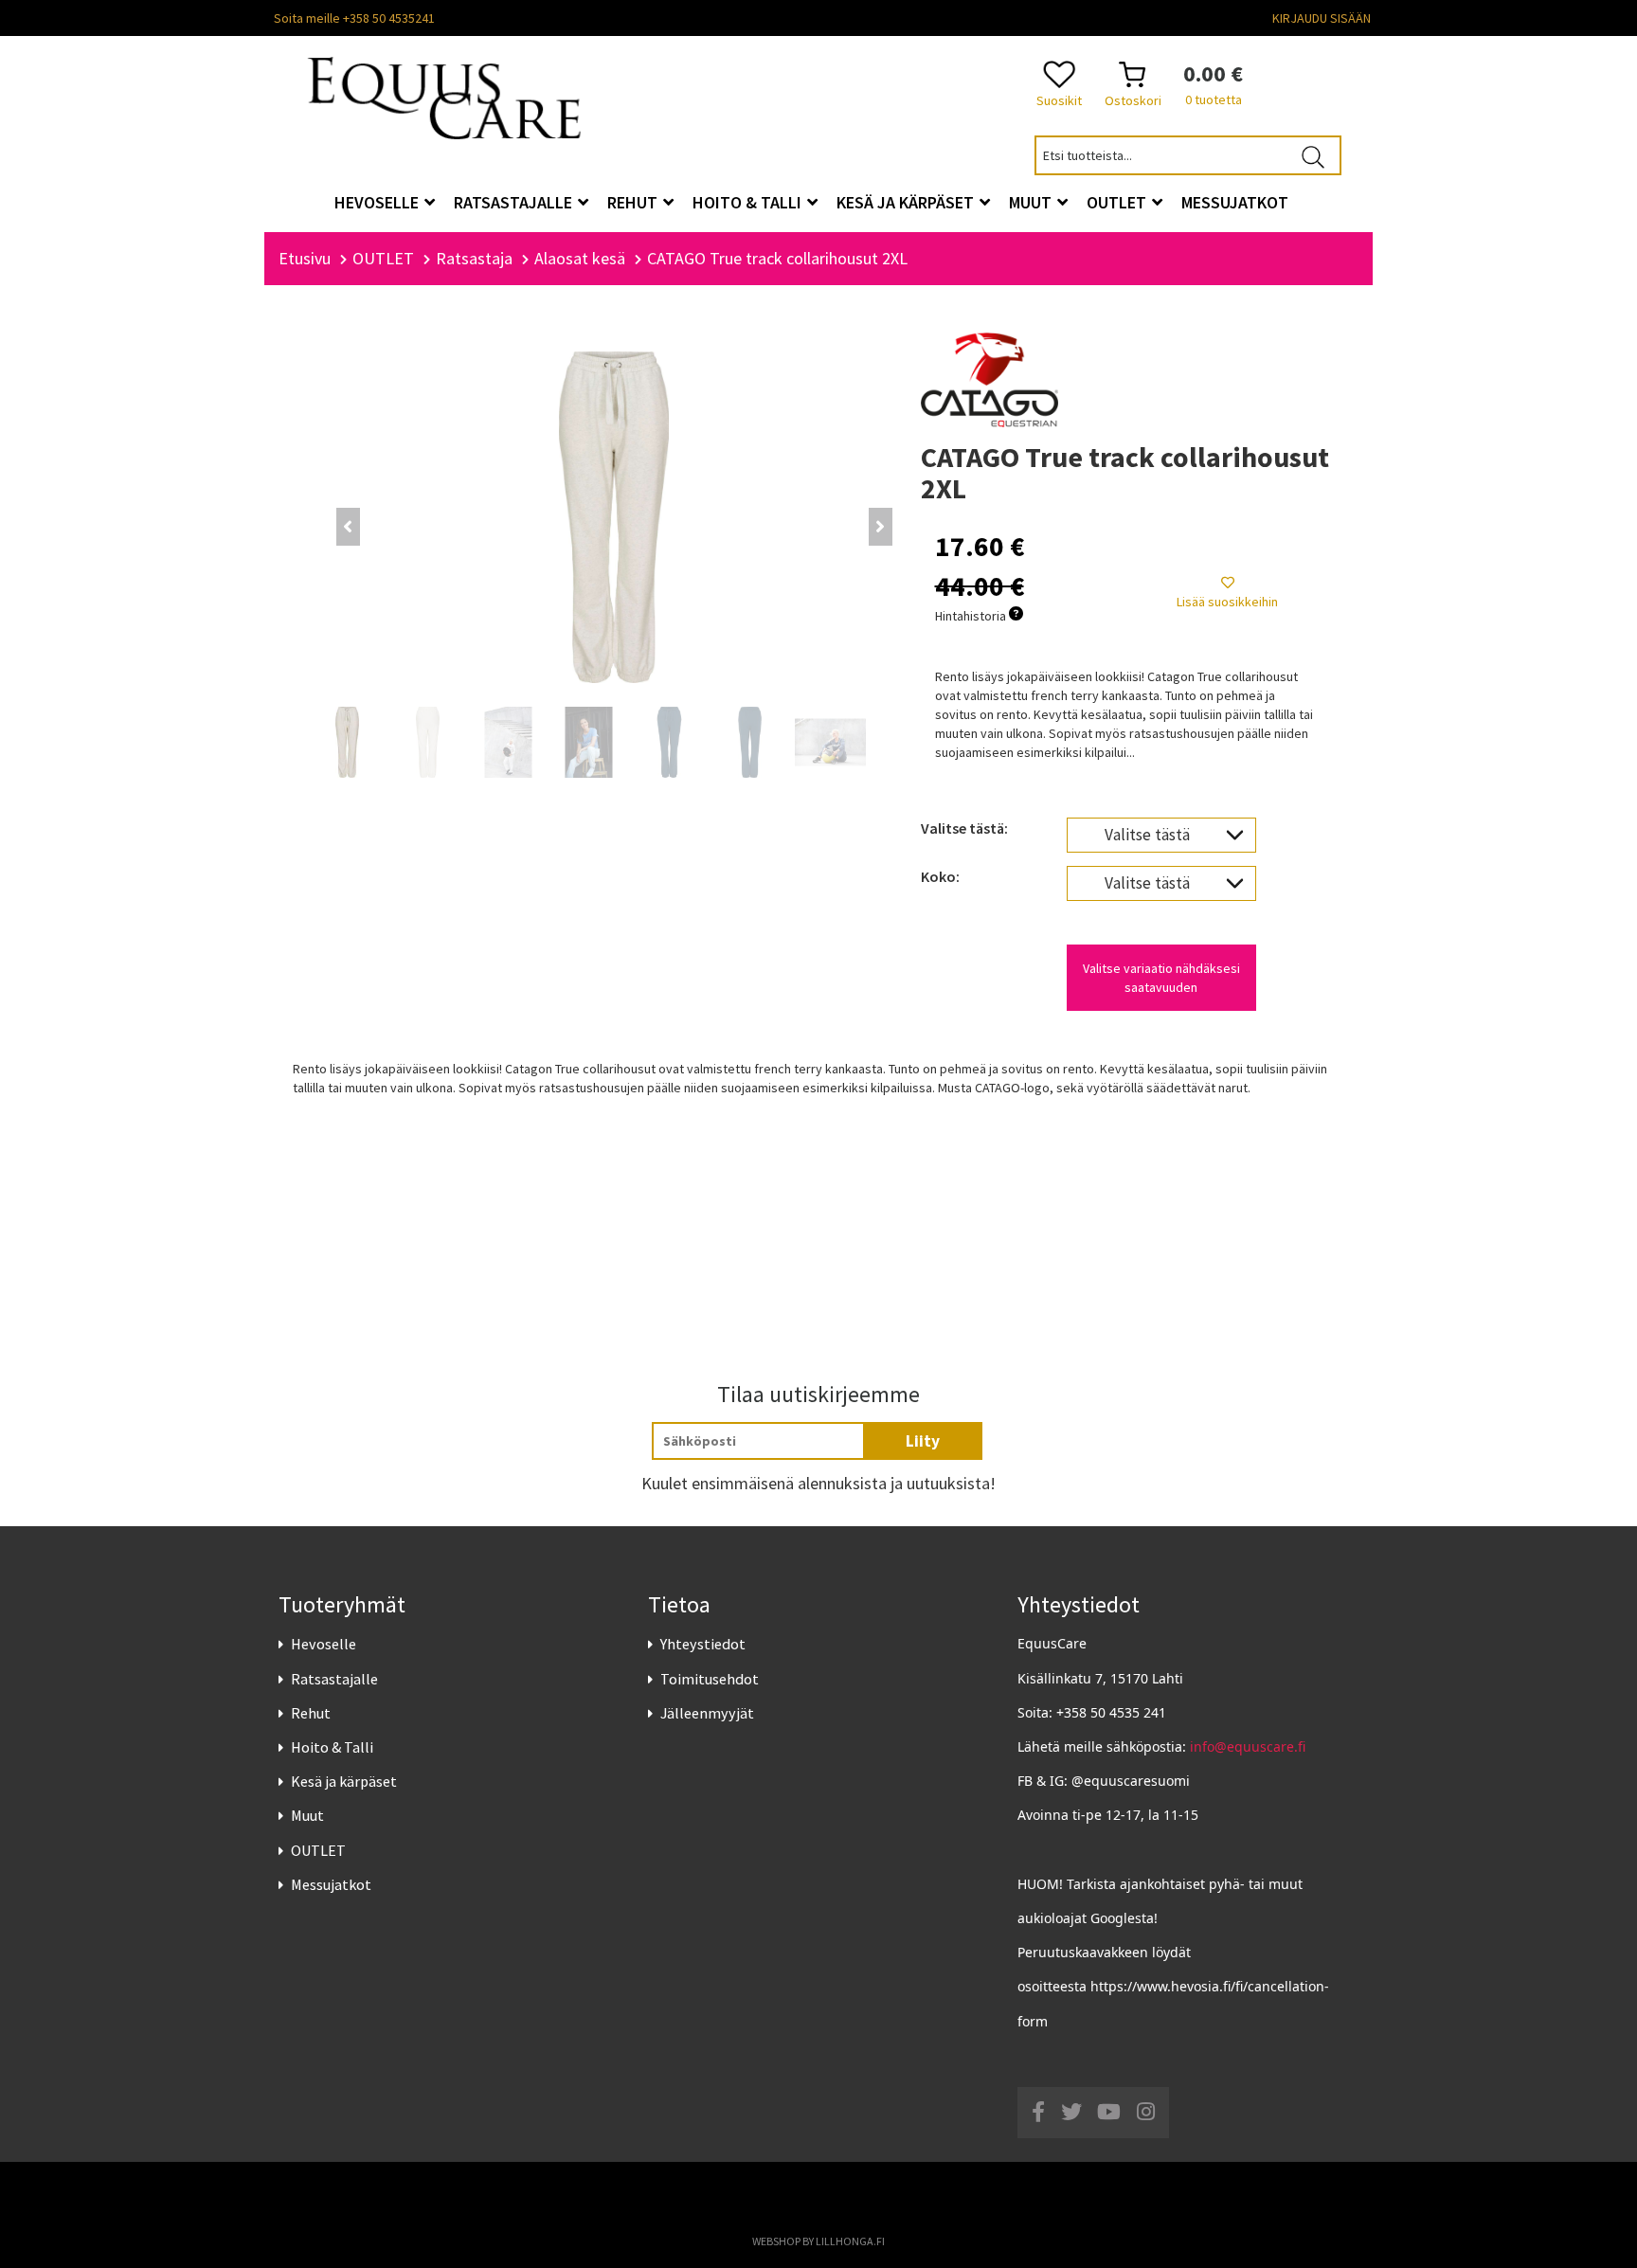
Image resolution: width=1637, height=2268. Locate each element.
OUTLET (318, 1850)
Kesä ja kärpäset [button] (907, 202)
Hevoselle (324, 1644)
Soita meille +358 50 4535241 (354, 18)
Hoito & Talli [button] (749, 202)
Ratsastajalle (334, 1679)
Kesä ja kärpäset (344, 1781)
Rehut (311, 1713)
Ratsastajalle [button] (515, 202)
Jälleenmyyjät (707, 1713)
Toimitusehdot (710, 1679)
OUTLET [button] (1118, 202)
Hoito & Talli (332, 1747)
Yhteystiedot (703, 1644)
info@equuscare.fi (1248, 1746)
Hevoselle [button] (378, 202)
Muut (307, 1815)
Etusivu (305, 258)
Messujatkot (331, 1884)
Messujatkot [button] (1235, 202)
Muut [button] (1032, 202)
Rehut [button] (634, 202)
